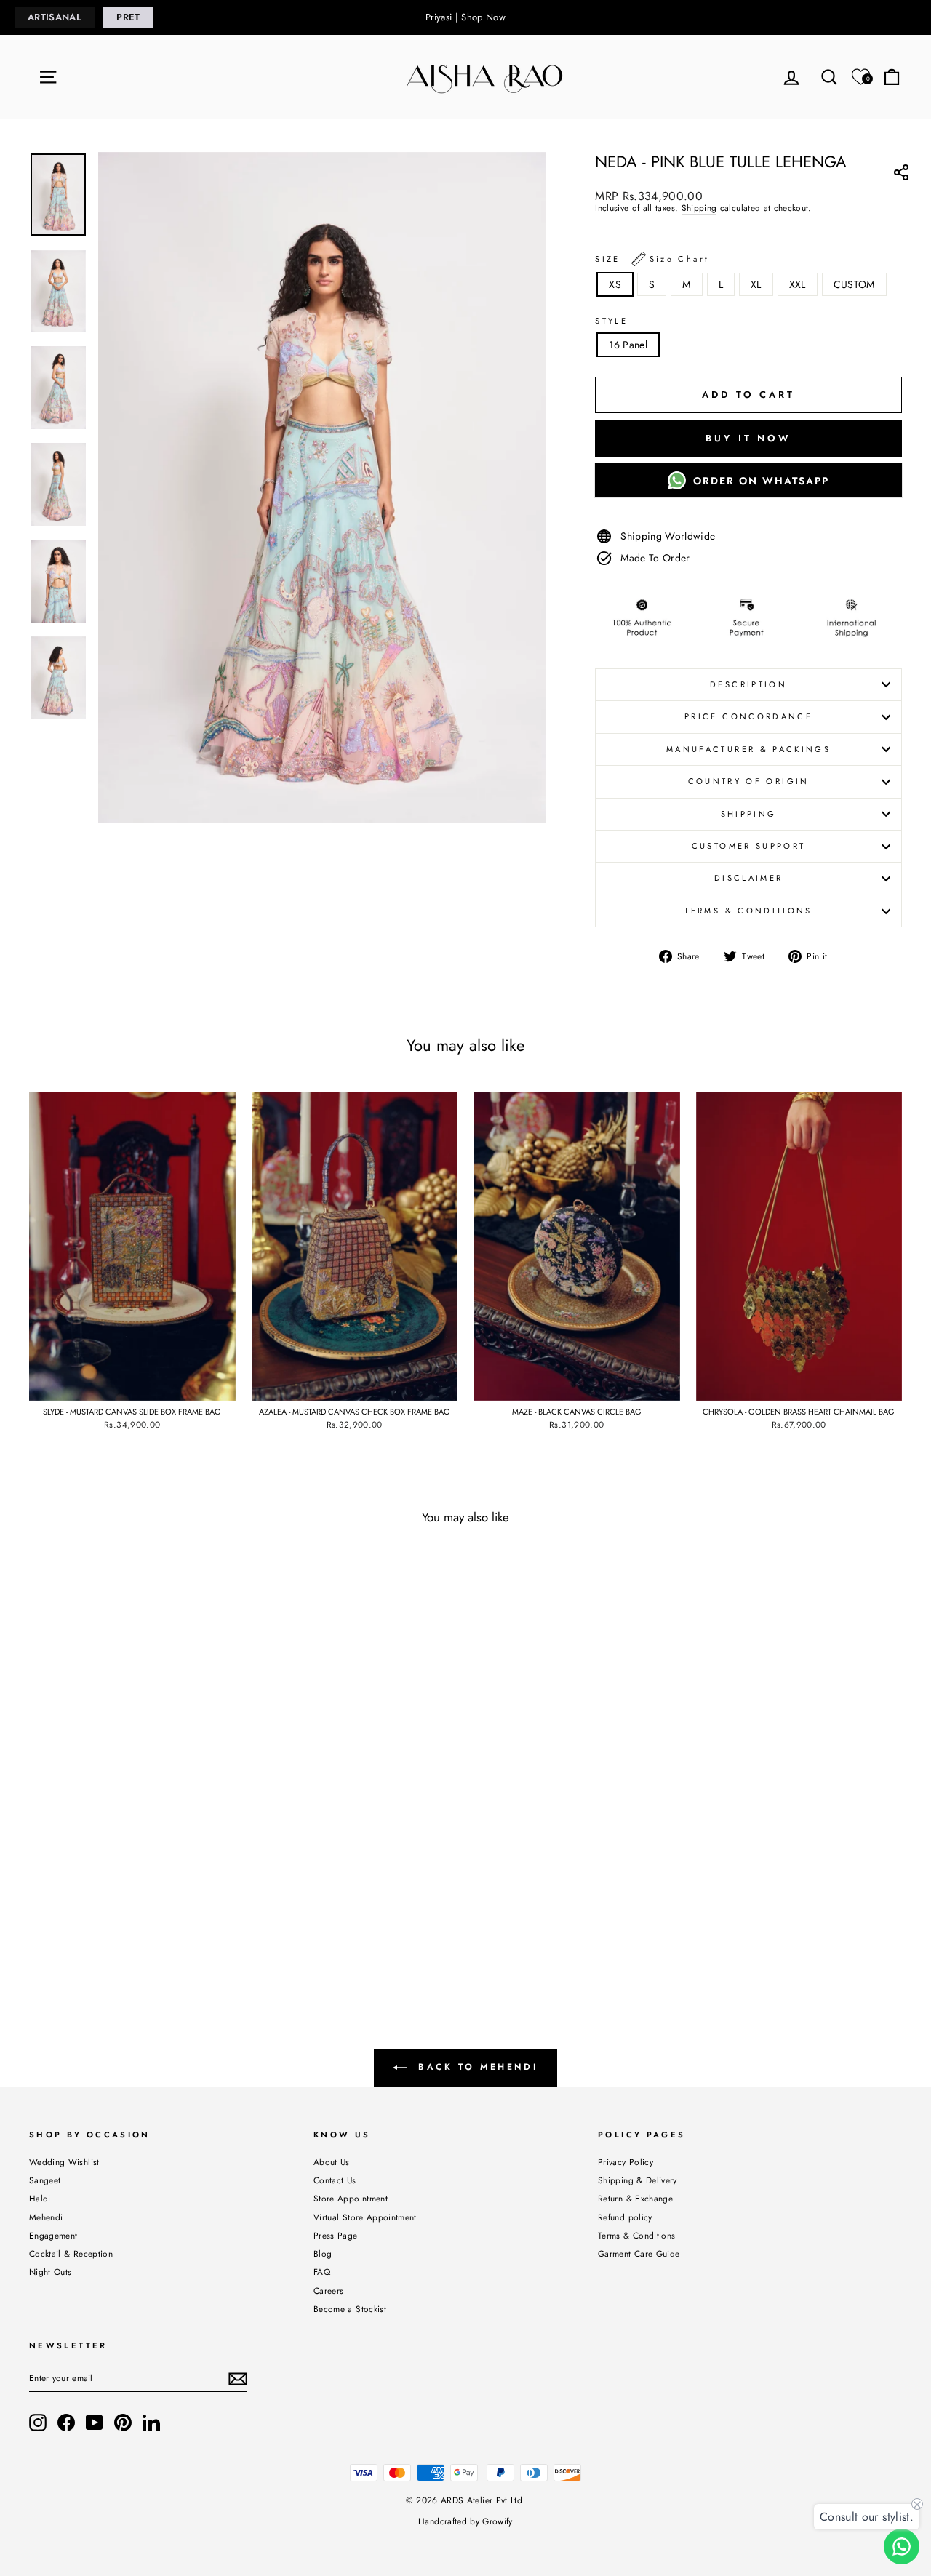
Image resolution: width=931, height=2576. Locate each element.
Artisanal (55, 17)
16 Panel (628, 345)
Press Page (336, 2235)
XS (615, 284)
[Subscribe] (238, 2379)
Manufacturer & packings (748, 749)
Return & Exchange (635, 2198)
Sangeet (45, 2180)
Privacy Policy (626, 2162)
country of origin (749, 781)
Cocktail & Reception (71, 2253)
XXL (798, 284)
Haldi (40, 2198)
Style (611, 321)
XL (756, 284)
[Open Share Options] (901, 175)
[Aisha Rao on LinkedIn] (151, 2423)
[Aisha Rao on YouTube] (95, 2423)
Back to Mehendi (476, 2066)
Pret (128, 17)
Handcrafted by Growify (465, 2521)
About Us (332, 2162)
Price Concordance (748, 716)
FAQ (322, 2272)
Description (748, 684)
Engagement (53, 2235)
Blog (323, 2253)
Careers (328, 2291)
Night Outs (51, 2272)
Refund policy (625, 2217)
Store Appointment (351, 2198)
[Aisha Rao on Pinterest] (123, 2423)
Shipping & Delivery (638, 2180)
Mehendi (46, 2217)
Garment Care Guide (639, 2253)
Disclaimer (749, 878)
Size (652, 259)
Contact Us (335, 2180)
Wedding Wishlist (64, 2162)
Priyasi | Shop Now (465, 17)
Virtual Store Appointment (365, 2217)
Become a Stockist (350, 2309)
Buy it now (748, 438)
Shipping (699, 208)
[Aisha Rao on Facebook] (66, 2423)
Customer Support (749, 846)
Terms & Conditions (748, 911)
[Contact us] (902, 2547)
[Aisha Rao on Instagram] (38, 2423)
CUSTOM (854, 284)
